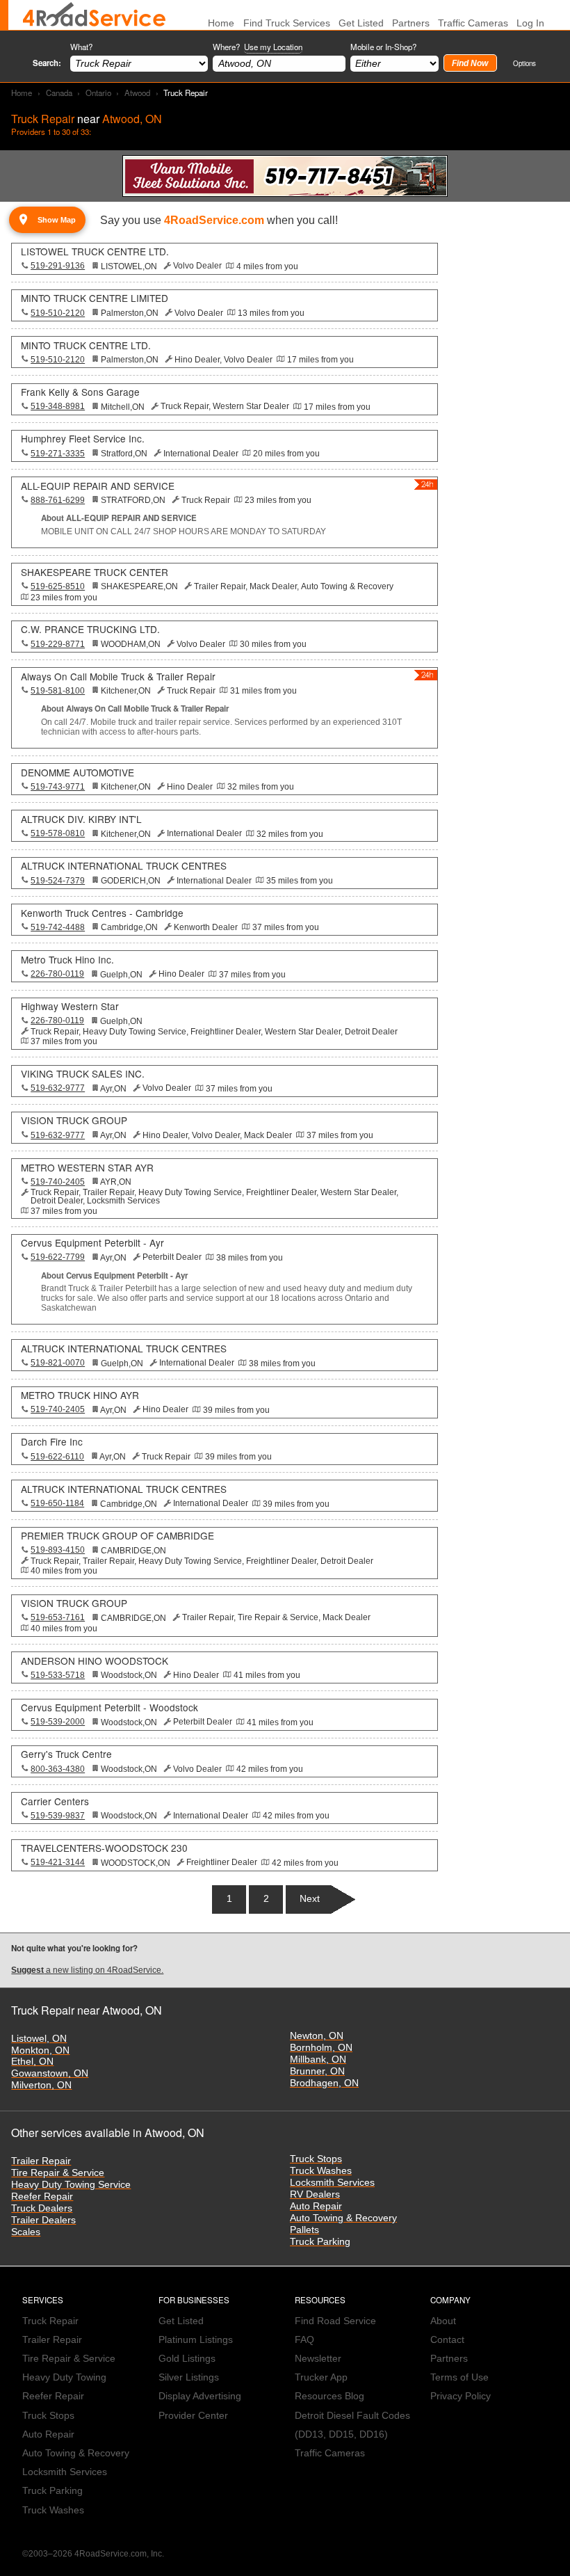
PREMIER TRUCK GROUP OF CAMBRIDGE (117, 1535)
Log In (530, 23)
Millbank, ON (318, 2059)
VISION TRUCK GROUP (74, 1120)
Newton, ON (317, 2036)
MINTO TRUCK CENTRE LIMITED (95, 298)
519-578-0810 (58, 833)
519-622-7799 (58, 1257)
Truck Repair (50, 2321)
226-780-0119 (57, 974)
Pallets (304, 2230)
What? (81, 47)
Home (22, 93)
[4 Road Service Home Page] (94, 15)
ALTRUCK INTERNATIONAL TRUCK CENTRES (124, 865)
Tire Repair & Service (58, 2173)
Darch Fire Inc (52, 1441)
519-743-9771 (58, 787)
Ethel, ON (32, 2062)
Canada (59, 93)
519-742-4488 (58, 927)
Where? (258, 47)
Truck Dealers (42, 2208)
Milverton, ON (41, 2085)
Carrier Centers (55, 1801)
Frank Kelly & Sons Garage (80, 392)
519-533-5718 (58, 1675)
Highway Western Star (70, 1006)
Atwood (137, 93)
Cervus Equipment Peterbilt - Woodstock (109, 1707)
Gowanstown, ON (50, 2073)
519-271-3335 (58, 454)
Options (524, 63)
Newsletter (318, 2359)
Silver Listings (189, 2377)
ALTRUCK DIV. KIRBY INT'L (81, 819)
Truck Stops (316, 2159)
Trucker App (321, 2377)
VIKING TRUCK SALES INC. (83, 1073)
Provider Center (193, 2416)
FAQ (304, 2340)
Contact (447, 2340)
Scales (26, 2232)
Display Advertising (200, 2396)
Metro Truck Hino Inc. (67, 959)
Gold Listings (187, 2359)
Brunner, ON (317, 2071)
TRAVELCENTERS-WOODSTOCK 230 (104, 1848)
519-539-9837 (58, 1816)
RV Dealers (315, 2194)
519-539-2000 (58, 1722)
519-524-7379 (58, 881)
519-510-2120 (58, 313)
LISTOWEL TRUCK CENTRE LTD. (95, 251)
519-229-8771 (58, 644)
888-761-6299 (58, 500)
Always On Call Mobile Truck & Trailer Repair (118, 676)
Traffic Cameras (473, 23)
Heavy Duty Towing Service (71, 2185)
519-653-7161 (58, 1617)
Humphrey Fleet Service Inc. (83, 438)
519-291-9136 (58, 266)
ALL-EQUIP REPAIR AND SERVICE (98, 486)
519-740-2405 (58, 1182)
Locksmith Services (332, 2183)
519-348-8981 (58, 406)
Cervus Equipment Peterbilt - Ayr (92, 1242)
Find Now (470, 63)
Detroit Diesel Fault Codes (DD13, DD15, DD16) (352, 2425)
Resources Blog (329, 2396)
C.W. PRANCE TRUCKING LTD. (90, 629)
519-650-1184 (57, 1503)
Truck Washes (321, 2171)
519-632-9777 (58, 1088)
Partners (411, 23)
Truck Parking (320, 2242)
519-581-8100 (58, 691)
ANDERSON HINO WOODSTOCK (95, 1661)
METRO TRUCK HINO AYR (80, 1395)
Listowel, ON (39, 2039)
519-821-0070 (58, 1363)
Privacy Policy (461, 2396)
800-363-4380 (58, 1769)
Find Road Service (335, 2321)
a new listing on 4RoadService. (87, 1970)
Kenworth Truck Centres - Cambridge (102, 913)
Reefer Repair (42, 2197)
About (443, 2321)
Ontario (98, 93)
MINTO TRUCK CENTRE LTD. (86, 345)
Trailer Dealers (43, 2220)
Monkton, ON (40, 2050)
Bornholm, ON (321, 2048)
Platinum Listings (196, 2340)
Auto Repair (316, 2206)
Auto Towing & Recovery (343, 2218)
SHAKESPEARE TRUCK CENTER (95, 572)
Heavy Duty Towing (64, 2377)
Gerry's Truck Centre (66, 1754)
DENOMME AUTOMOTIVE (78, 772)
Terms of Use (459, 2377)
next (310, 1899)
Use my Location (273, 47)
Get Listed (361, 23)
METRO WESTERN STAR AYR (87, 1167)
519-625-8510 (58, 586)
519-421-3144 (58, 1862)
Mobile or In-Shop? (383, 47)
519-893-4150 (58, 1550)
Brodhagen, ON (324, 2083)
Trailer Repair (41, 2161)
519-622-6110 (57, 1457)
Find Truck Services (287, 23)
